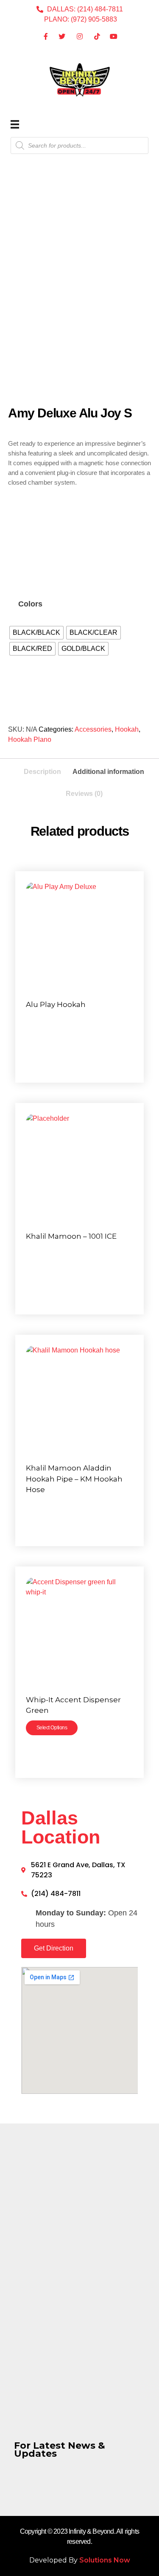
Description (42, 772)
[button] (54, 1948)
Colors (30, 604)
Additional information (108, 772)
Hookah (127, 729)
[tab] (42, 769)
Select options (52, 1728)
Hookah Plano (30, 739)
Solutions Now (105, 2560)
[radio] (36, 633)
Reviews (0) (84, 794)
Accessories (93, 729)
